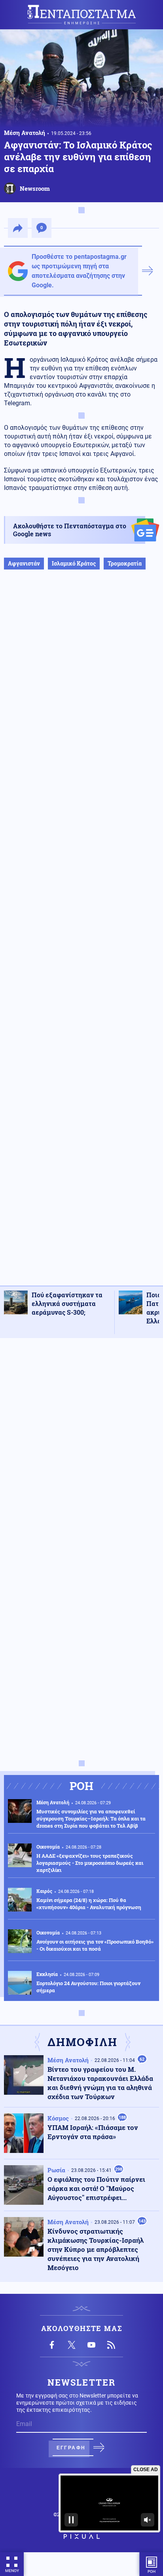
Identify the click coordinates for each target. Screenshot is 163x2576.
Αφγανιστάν (24, 563)
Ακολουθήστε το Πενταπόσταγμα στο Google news (70, 530)
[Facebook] (52, 2345)
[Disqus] (81, 1444)
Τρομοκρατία (125, 563)
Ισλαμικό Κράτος (74, 563)
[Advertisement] (81, 936)
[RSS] (111, 2345)
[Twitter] (72, 2345)
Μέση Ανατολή (25, 133)
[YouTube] (91, 2345)
